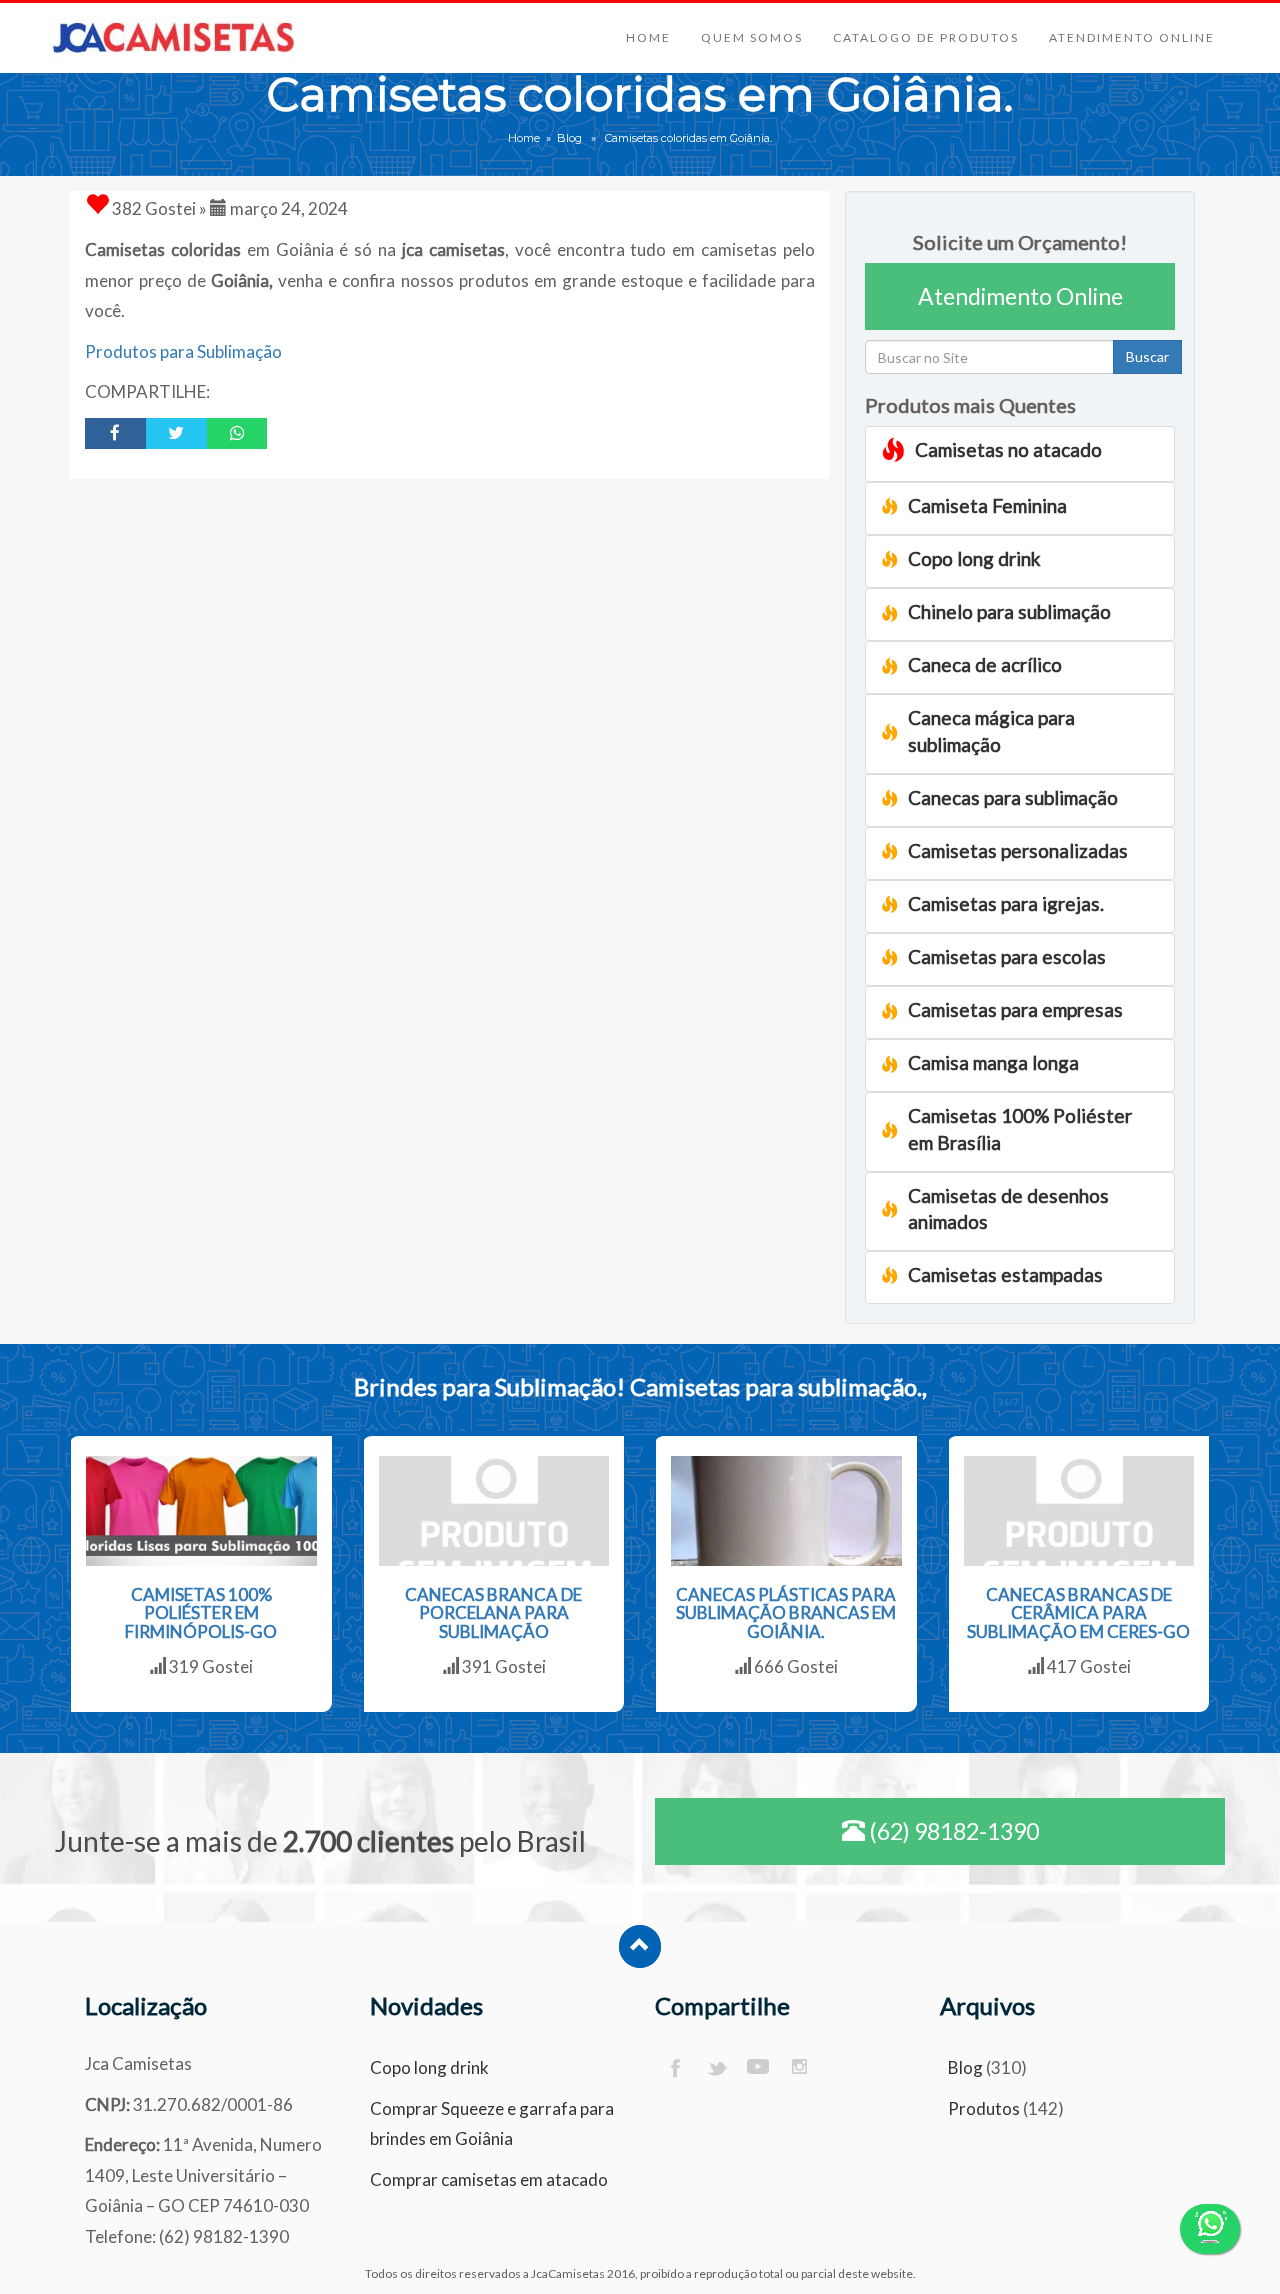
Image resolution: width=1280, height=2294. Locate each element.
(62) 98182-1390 (952, 1831)
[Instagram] (800, 2068)
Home (648, 37)
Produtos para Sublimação (183, 351)
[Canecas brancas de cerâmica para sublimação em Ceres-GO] (1079, 1511)
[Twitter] (716, 2068)
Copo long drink (429, 2067)
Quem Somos (752, 37)
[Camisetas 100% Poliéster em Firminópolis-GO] (201, 1511)
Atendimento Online (1132, 37)
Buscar (1147, 356)
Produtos (984, 2108)
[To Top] (640, 1946)
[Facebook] (674, 2068)
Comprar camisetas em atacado (489, 2179)
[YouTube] (758, 2068)
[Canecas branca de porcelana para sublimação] (494, 1511)
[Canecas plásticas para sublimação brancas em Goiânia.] (786, 1511)
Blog (569, 138)
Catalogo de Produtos (926, 37)
